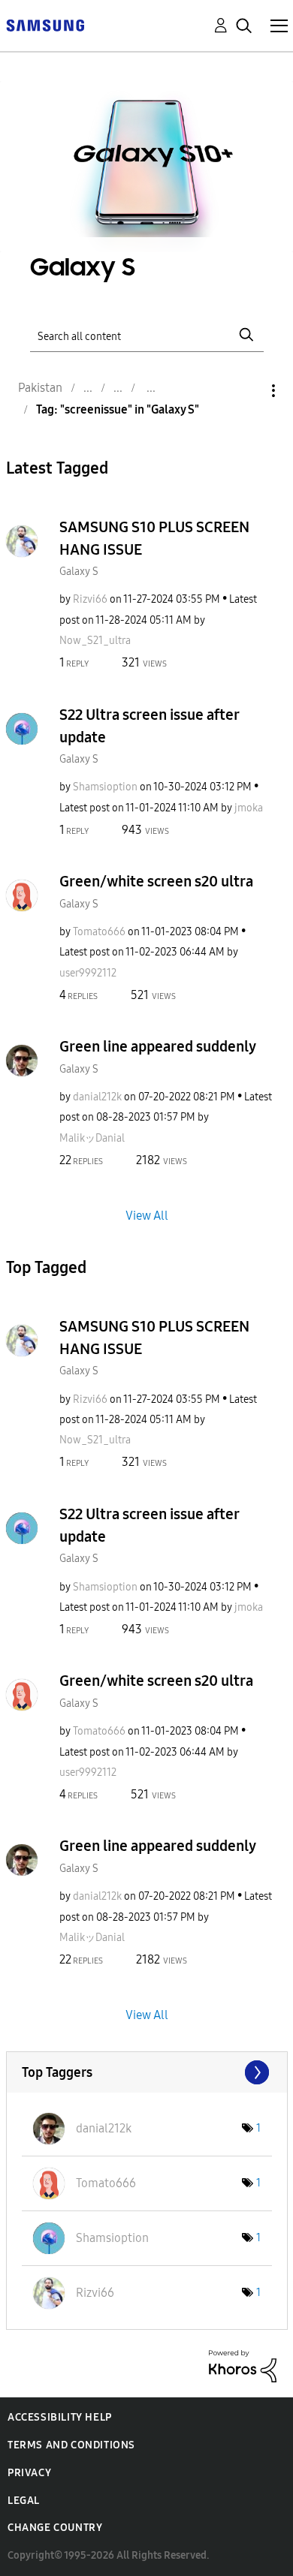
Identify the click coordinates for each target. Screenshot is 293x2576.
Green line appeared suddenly (158, 1046)
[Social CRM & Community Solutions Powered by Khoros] (243, 2365)
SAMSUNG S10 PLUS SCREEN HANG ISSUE (154, 538)
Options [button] (248, 391)
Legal (24, 2501)
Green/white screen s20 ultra (156, 881)
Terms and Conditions (71, 2445)
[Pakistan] (45, 24)
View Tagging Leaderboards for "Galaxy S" (147, 2072)
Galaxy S (79, 572)
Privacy (29, 2473)
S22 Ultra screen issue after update (149, 726)
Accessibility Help (60, 2417)
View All (147, 1215)
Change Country (55, 2528)
